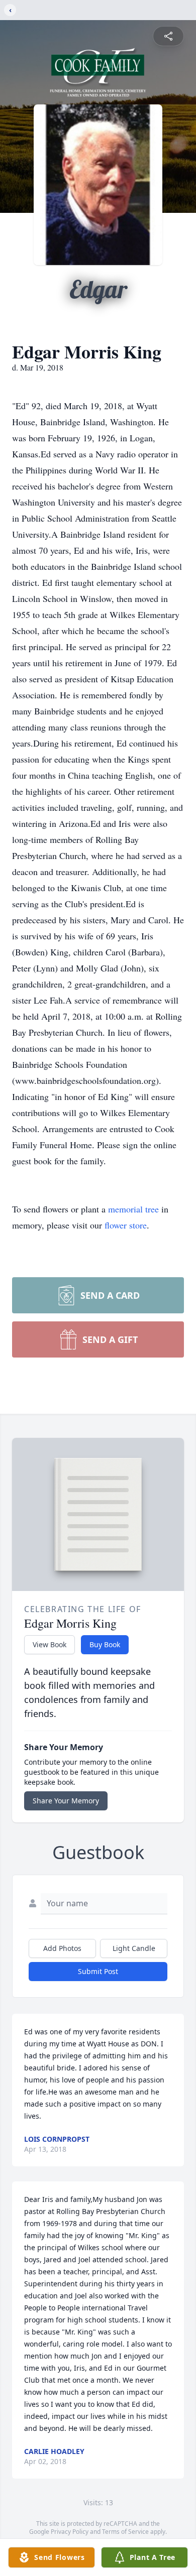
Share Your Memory (66, 1801)
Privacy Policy (70, 2532)
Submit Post (98, 1971)
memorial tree (133, 1209)
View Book (50, 1644)
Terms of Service (125, 2532)
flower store (126, 1225)
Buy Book (105, 1644)
